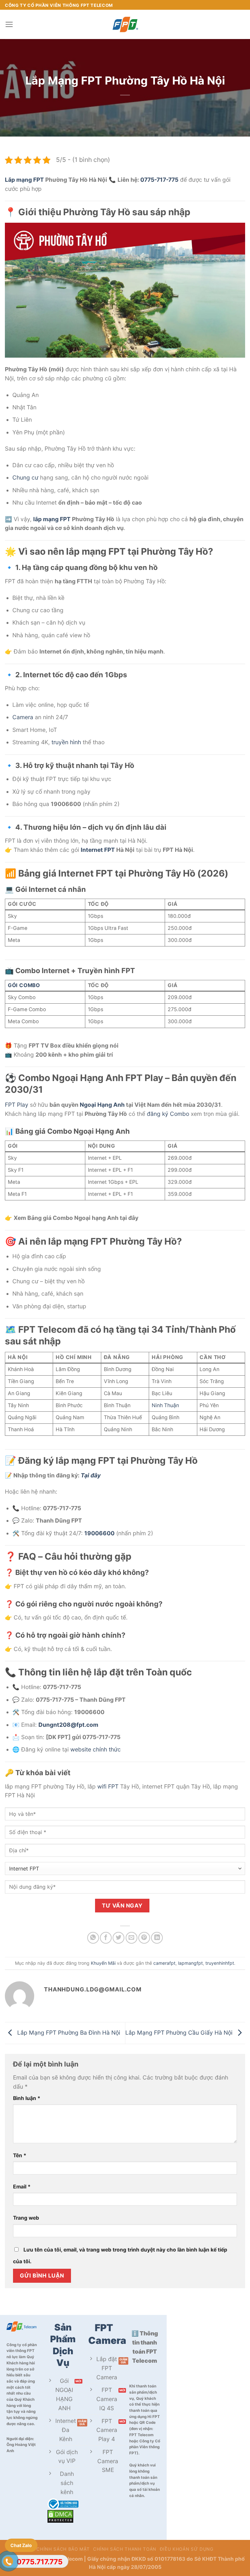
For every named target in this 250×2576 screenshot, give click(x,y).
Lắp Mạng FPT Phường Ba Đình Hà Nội (68, 2033)
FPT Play (17, 1105)
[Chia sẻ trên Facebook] (106, 1938)
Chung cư (25, 477)
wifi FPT (108, 1786)
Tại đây (91, 1475)
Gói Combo (24, 985)
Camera (23, 717)
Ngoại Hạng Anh (102, 1105)
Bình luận (27, 2098)
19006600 (99, 1533)
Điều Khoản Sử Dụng (187, 2549)
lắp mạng (46, 519)
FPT (65, 519)
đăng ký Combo (168, 1114)
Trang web (26, 2218)
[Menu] (9, 24)
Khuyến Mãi (103, 1963)
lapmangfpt (190, 1963)
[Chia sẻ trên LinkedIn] (157, 1938)
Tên (20, 2155)
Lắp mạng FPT (24, 180)
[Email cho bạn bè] (132, 1938)
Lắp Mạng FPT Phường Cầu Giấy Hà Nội (180, 2033)
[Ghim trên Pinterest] (144, 1938)
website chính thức (96, 1749)
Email (22, 2187)
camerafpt (164, 1963)
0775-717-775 (159, 180)
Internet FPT (98, 850)
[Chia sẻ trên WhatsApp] (93, 1938)
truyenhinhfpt (220, 1963)
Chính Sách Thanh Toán (125, 2549)
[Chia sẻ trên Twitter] (118, 1938)
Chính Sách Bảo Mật (63, 2549)
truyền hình (66, 742)
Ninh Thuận (165, 1405)
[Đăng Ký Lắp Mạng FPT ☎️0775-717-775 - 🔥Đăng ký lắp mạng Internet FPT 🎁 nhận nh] (125, 24)
